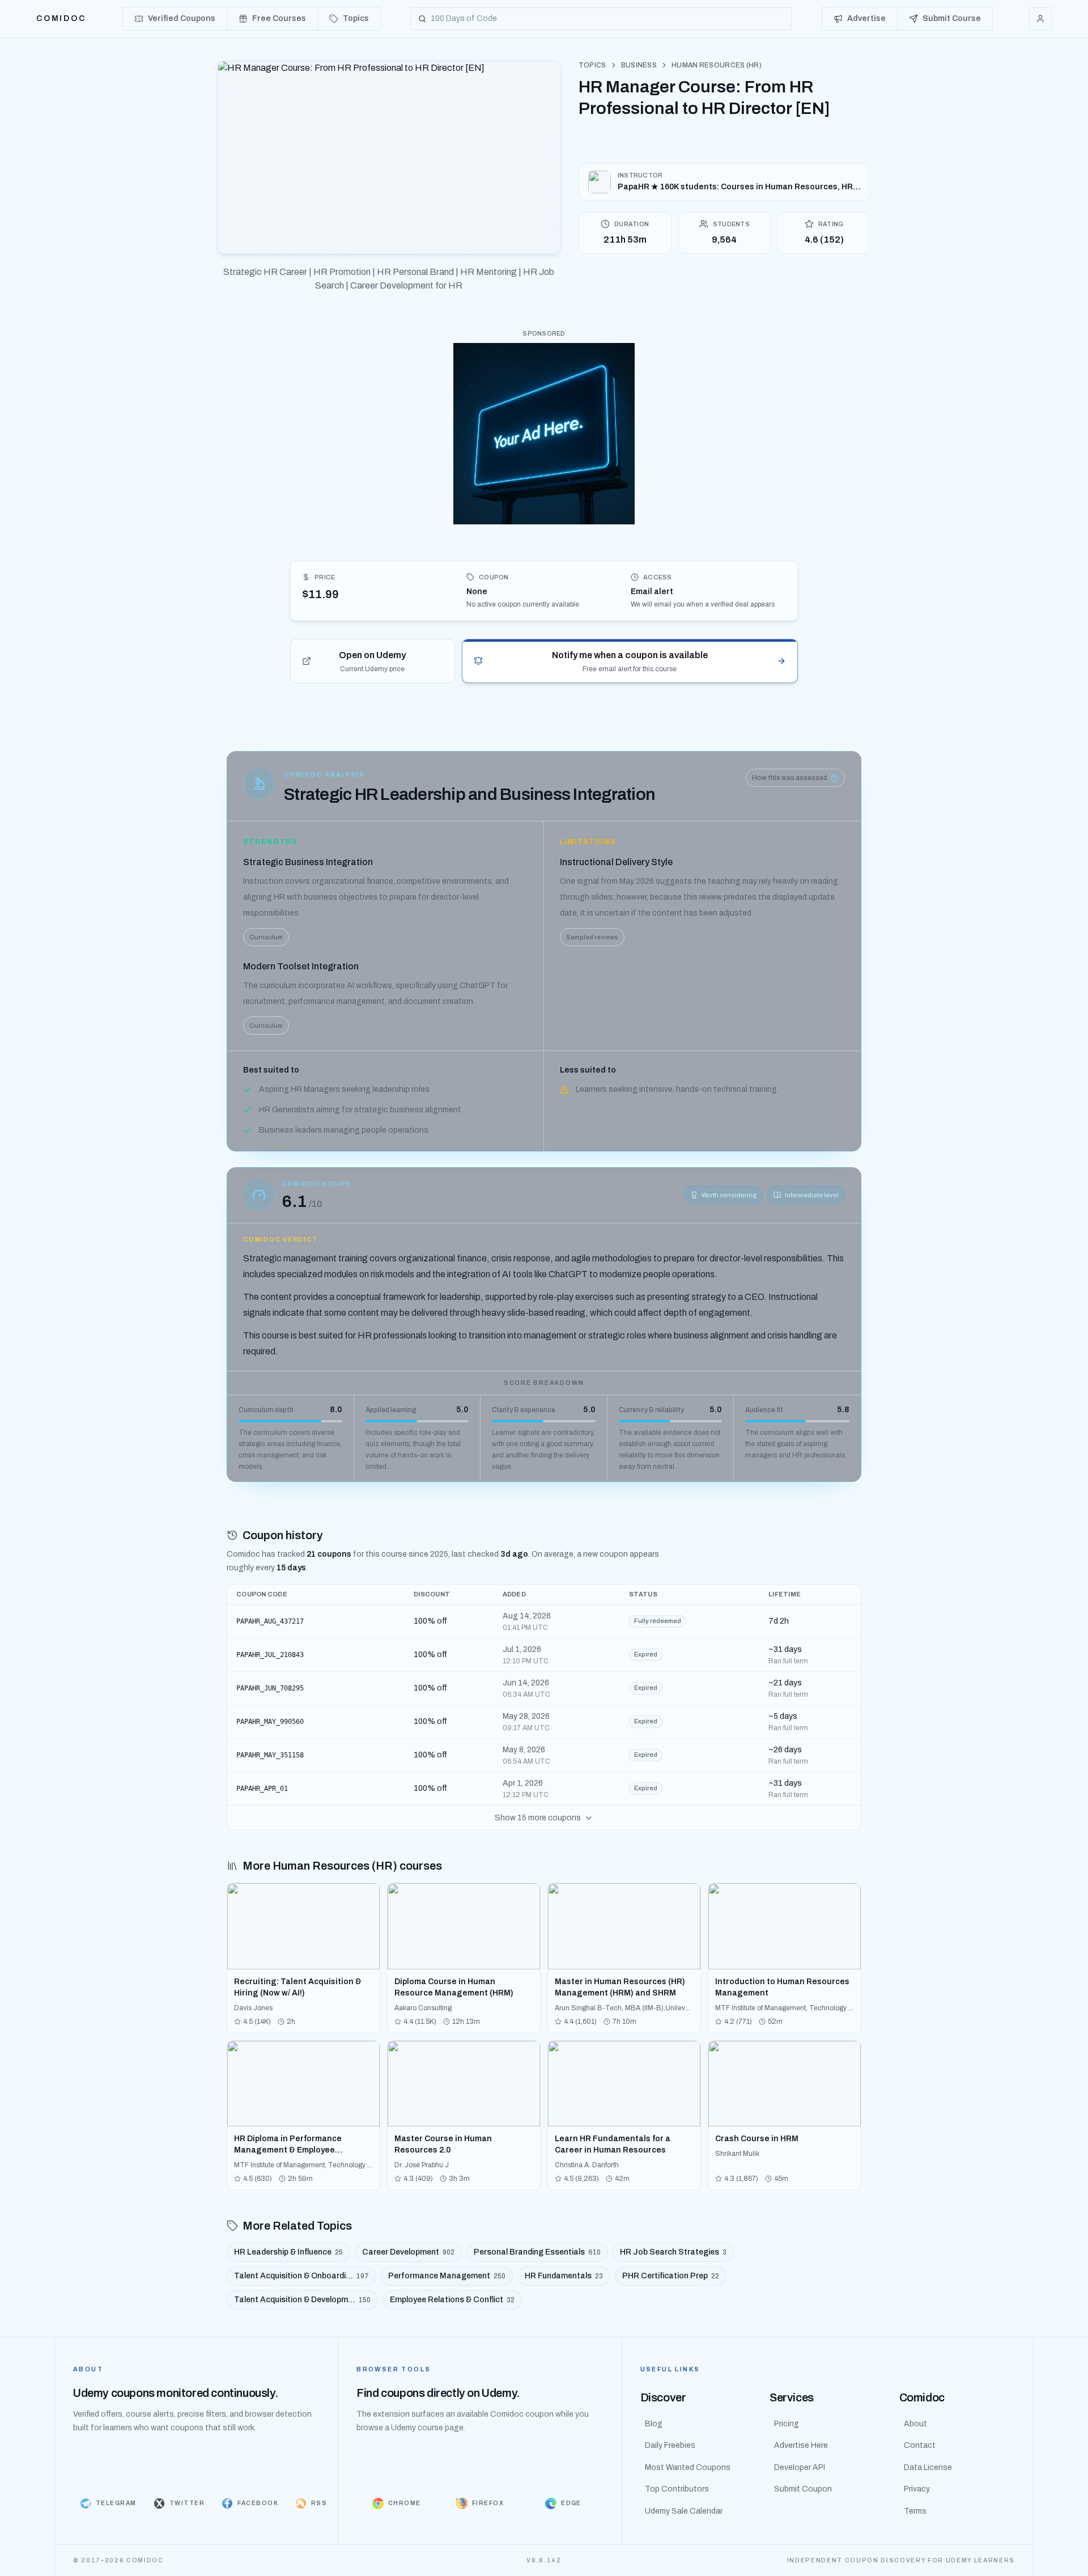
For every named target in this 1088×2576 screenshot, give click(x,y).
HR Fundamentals (564, 2276)
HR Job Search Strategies (673, 2252)
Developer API (800, 2467)
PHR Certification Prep (671, 2276)
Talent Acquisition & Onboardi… (301, 2276)
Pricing (787, 2424)
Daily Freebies (670, 2445)
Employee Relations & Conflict (452, 2300)
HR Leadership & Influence (288, 2252)
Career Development (408, 2252)
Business (639, 65)
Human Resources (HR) (717, 65)
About (915, 2424)
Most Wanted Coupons (688, 2467)
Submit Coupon (803, 2489)
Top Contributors (677, 2489)
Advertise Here (801, 2445)
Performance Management (447, 2276)
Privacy (917, 2489)
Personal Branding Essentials (537, 2252)
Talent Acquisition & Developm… (302, 2300)
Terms (915, 2511)
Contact (920, 2445)
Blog (654, 2424)
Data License (928, 2467)
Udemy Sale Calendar (684, 2511)
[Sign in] (1040, 19)
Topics (592, 65)
